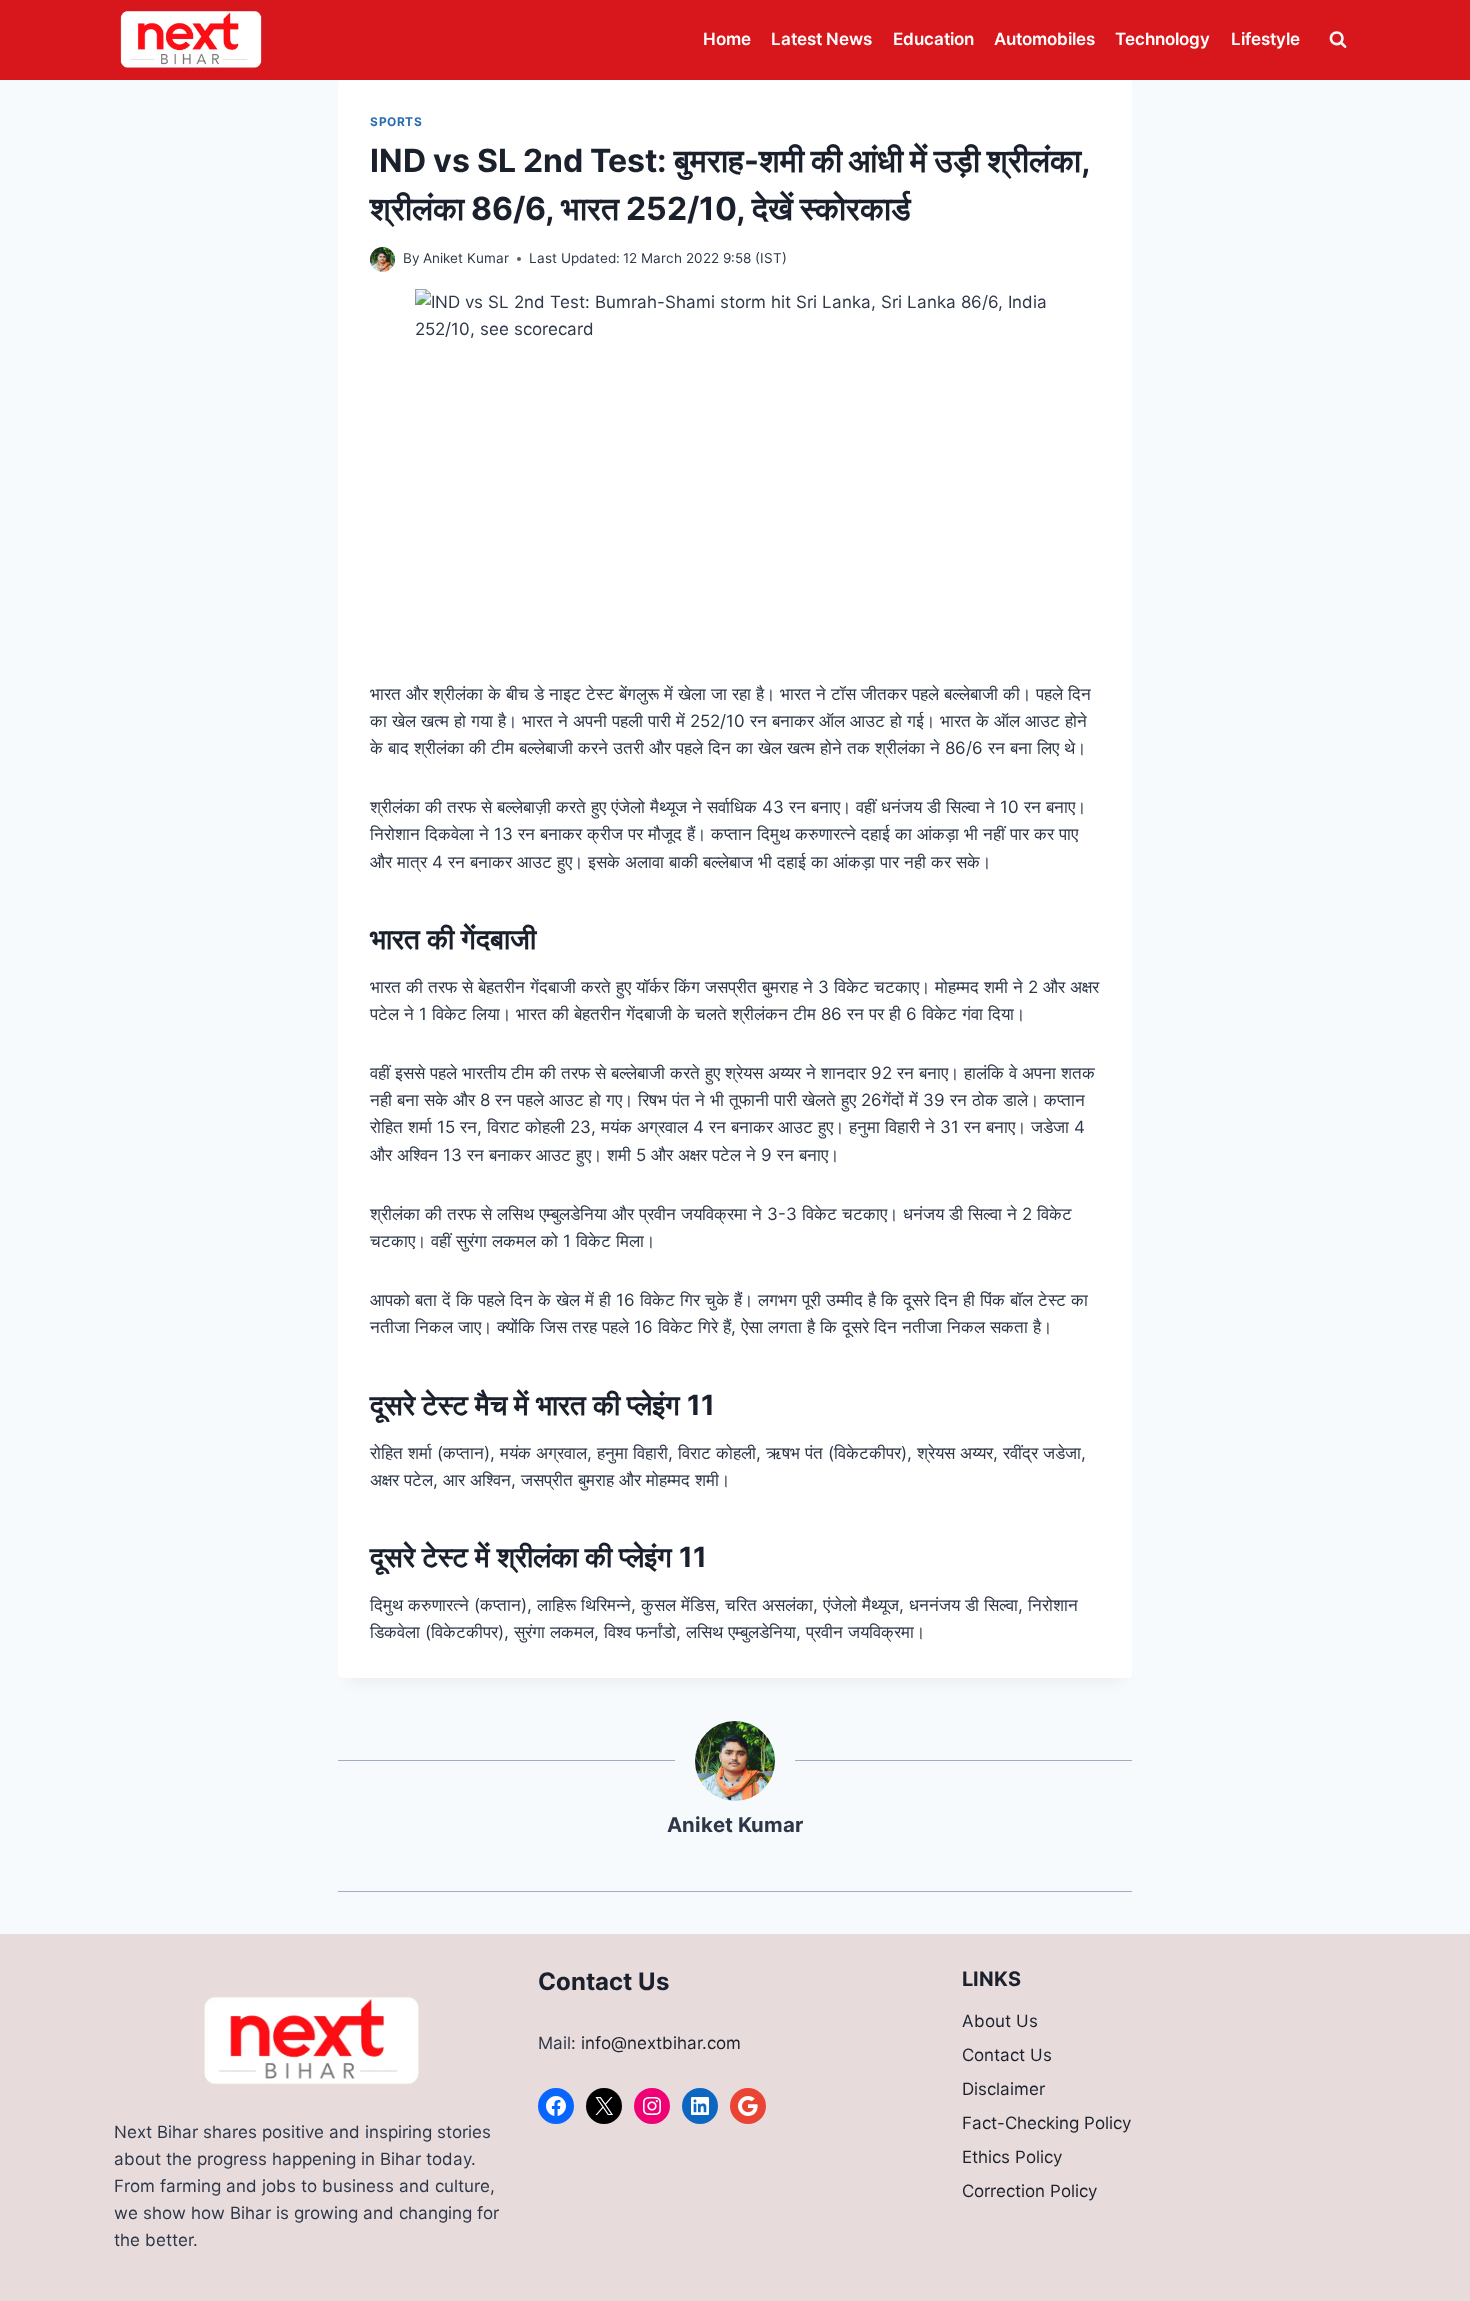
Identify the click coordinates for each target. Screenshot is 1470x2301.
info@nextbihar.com (661, 2043)
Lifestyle (1265, 39)
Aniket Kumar (466, 258)
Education (933, 39)
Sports (396, 121)
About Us (1000, 2021)
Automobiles (1044, 39)
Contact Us (1007, 2055)
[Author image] (382, 259)
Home (727, 39)
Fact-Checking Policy (1046, 2123)
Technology (1162, 39)
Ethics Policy (1012, 2157)
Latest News (821, 39)
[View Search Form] (1338, 40)
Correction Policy (1029, 2191)
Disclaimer (1003, 2089)
